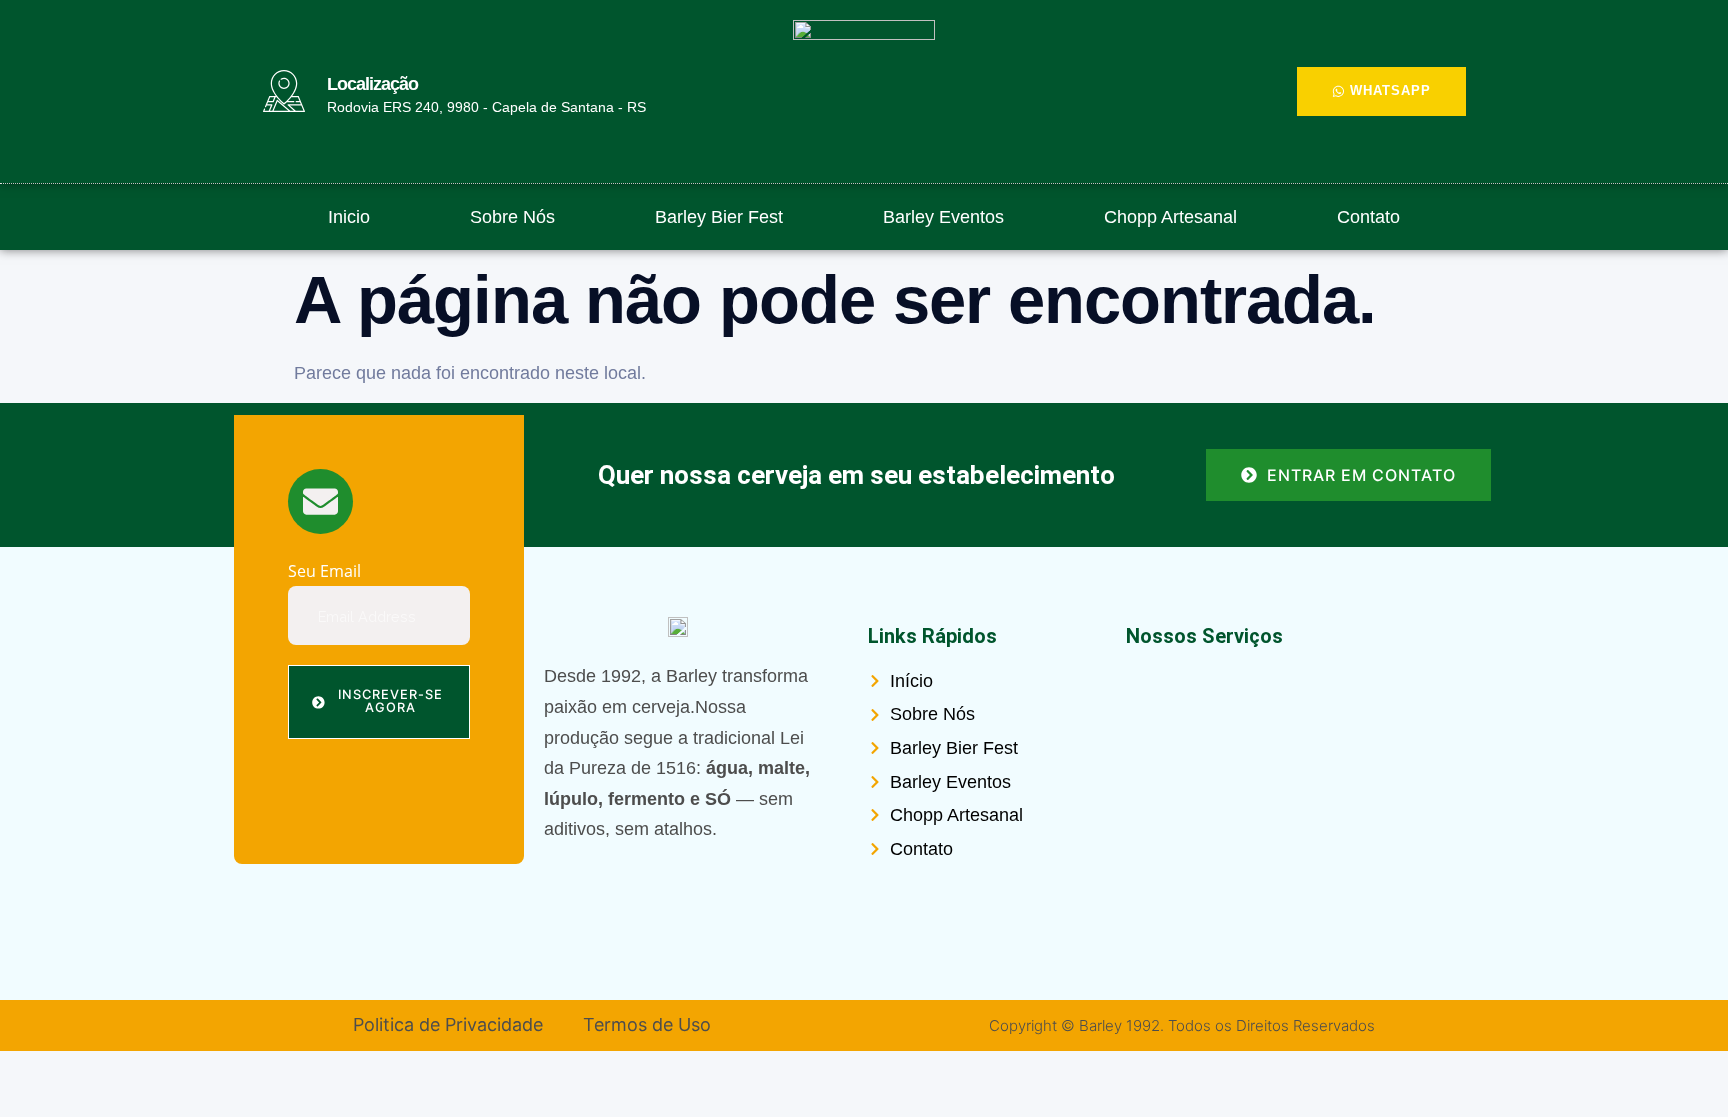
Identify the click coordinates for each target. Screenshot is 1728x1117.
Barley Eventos (943, 217)
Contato (1368, 217)
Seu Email (324, 572)
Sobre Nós (512, 217)
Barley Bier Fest (719, 217)
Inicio (349, 217)
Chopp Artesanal (1170, 217)
